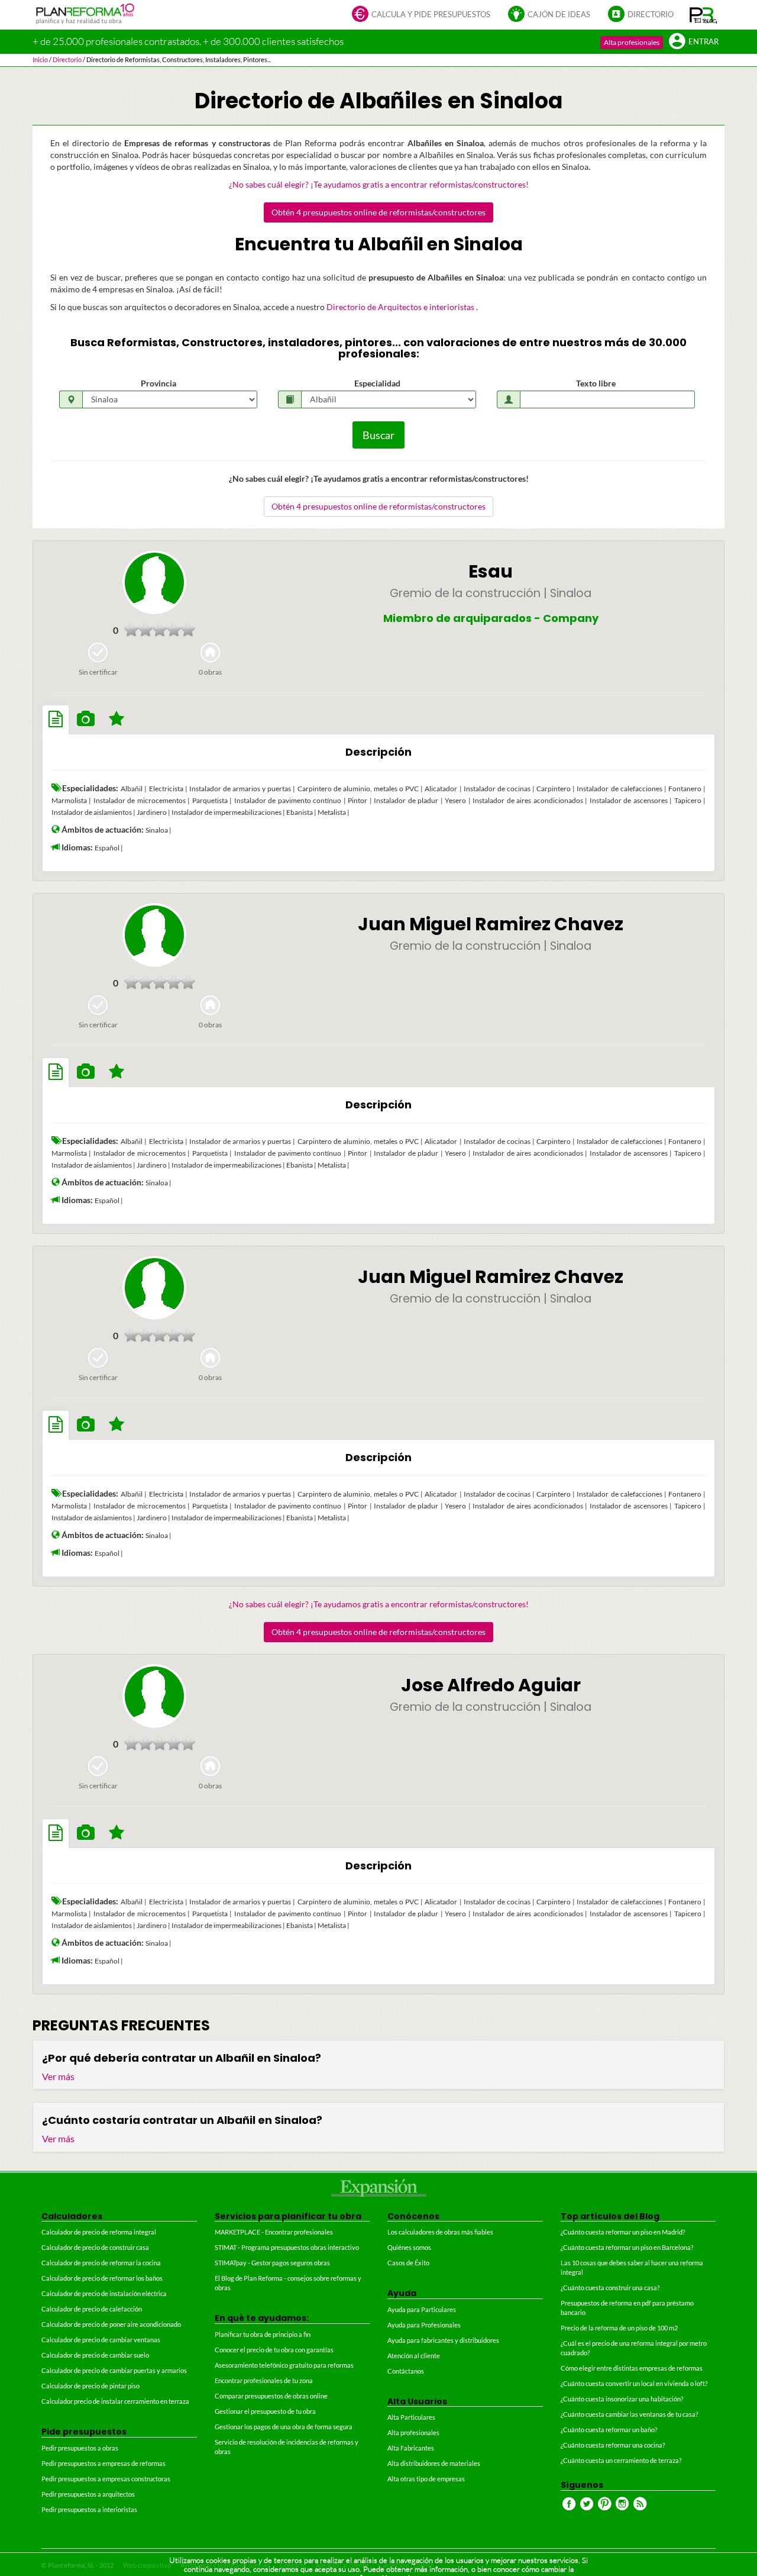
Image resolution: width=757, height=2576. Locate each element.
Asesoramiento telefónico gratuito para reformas (284, 2365)
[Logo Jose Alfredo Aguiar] (154, 1696)
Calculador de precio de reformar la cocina (101, 2263)
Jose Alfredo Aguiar (491, 1685)
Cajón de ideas (559, 14)
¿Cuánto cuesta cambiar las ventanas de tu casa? (629, 2414)
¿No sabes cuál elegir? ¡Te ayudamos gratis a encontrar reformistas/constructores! (379, 184)
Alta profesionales (632, 42)
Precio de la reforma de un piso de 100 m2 (619, 2328)
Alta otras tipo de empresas (426, 2479)
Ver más (58, 2076)
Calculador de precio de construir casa (95, 2247)
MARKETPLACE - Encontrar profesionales (274, 2232)
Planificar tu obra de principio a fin (263, 2334)
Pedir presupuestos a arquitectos (88, 2494)
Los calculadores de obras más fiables (440, 2232)
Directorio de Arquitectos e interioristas (401, 307)
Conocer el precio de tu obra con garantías (274, 2350)
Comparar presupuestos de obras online (271, 2396)
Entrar (703, 42)
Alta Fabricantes (411, 2448)
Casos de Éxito (408, 2263)
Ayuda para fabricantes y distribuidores (443, 2340)
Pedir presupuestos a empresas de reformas (103, 2463)
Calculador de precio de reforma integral (99, 2232)
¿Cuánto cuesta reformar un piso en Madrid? (623, 2232)
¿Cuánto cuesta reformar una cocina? (613, 2445)
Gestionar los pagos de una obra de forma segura (284, 2427)
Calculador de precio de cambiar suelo (95, 2355)
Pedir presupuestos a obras (80, 2448)
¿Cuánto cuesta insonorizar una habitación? (622, 2399)
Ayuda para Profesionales (424, 2325)
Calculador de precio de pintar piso (90, 2386)
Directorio (651, 14)
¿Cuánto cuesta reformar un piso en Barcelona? (627, 2247)
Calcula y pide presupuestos (431, 14)
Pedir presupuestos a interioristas (89, 2509)
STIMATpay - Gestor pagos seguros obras (272, 2263)
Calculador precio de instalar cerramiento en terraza (115, 2401)
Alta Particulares (411, 2417)
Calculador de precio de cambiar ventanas (101, 2340)
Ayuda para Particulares (422, 2309)
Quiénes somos (409, 2247)
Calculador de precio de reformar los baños (102, 2278)
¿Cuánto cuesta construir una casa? (610, 2288)
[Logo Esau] (154, 582)
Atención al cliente (414, 2356)
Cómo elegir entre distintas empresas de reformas (632, 2368)
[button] (703, 15)
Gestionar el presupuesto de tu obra (265, 2411)
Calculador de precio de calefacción (92, 2309)
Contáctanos (406, 2371)
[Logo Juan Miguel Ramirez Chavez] (154, 935)
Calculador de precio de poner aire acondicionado (111, 2324)
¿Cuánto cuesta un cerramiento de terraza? (621, 2460)
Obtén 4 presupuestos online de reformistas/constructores (378, 212)
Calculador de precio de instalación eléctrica (104, 2293)
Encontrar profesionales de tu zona (264, 2380)
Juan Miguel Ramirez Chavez (491, 924)
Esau (491, 571)
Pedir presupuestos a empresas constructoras (106, 2479)
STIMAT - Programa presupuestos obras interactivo (287, 2247)
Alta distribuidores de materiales (434, 2463)
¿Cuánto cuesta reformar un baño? (609, 2430)
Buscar (378, 435)
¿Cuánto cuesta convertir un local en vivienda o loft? (634, 2383)
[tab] (56, 720)
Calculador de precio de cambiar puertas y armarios (114, 2370)
